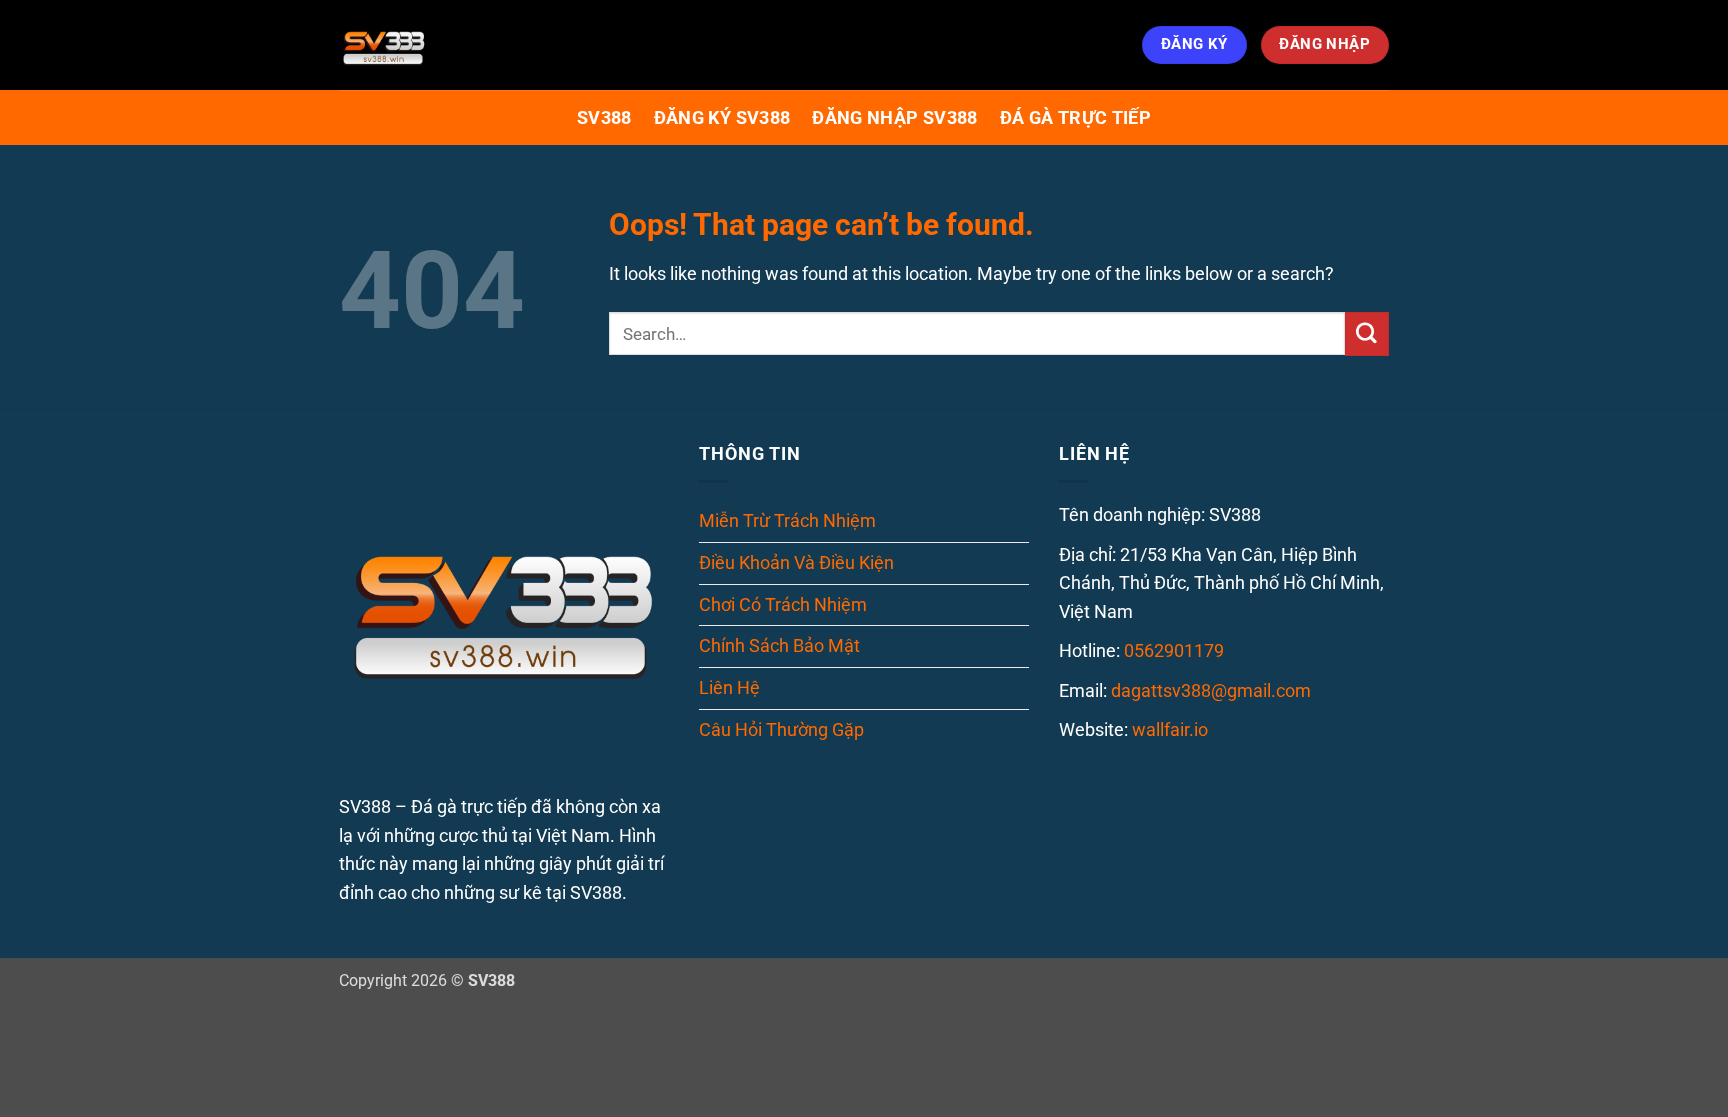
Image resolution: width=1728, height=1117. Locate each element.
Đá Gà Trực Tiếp (1075, 117)
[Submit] (1367, 334)
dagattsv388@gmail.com (1211, 690)
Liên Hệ (729, 687)
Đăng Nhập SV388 (894, 117)
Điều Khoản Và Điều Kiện (796, 562)
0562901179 (1174, 650)
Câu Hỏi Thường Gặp (781, 729)
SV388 (604, 117)
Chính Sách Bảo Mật (779, 645)
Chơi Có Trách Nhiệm (783, 604)
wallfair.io (1170, 729)
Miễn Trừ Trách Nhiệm (787, 520)
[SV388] (439, 45)
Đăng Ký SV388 (722, 117)
